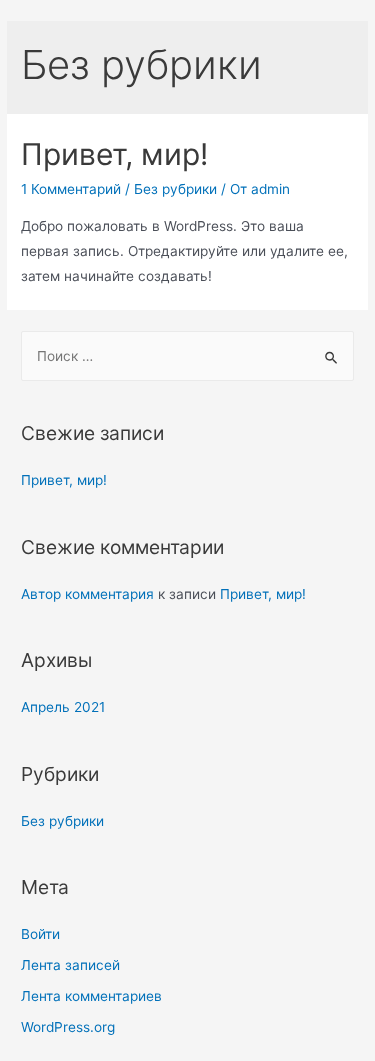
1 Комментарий (71, 189)
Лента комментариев (91, 996)
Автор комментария (87, 594)
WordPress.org (68, 1027)
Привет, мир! (114, 154)
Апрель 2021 (63, 707)
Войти (40, 934)
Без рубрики (175, 189)
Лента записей (70, 965)
